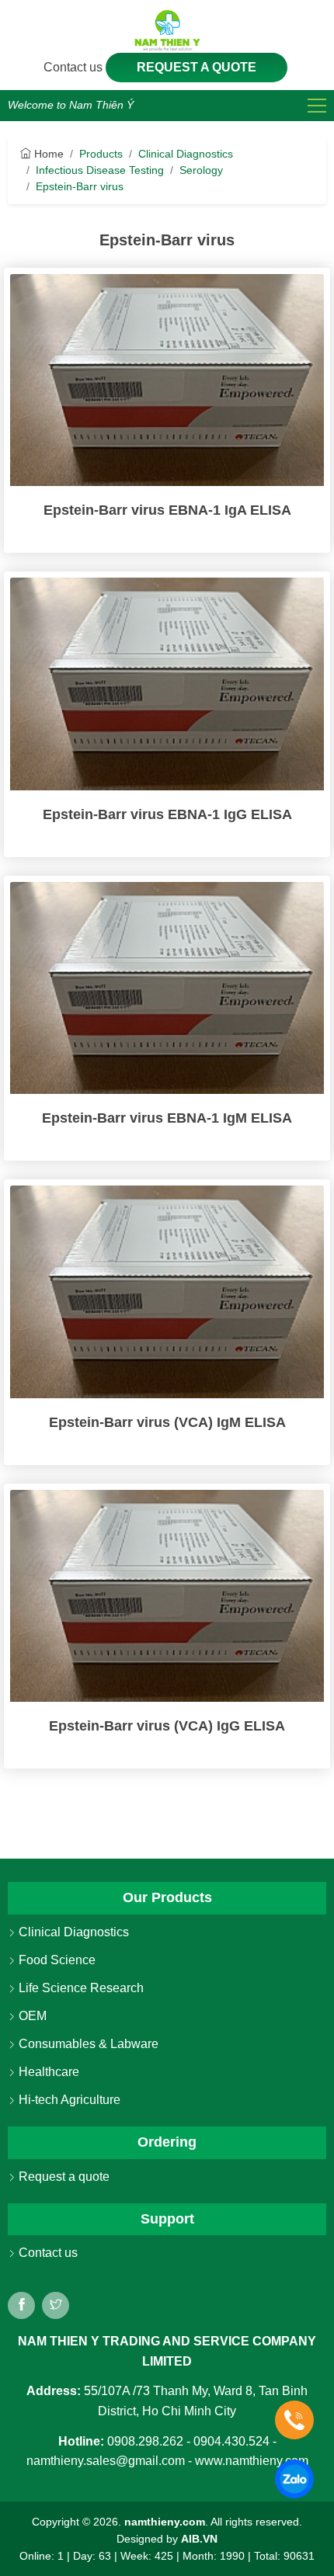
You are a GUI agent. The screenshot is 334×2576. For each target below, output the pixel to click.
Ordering (167, 2142)
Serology (201, 170)
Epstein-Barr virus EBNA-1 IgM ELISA (167, 1118)
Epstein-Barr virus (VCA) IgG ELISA (167, 1726)
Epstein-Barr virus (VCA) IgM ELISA (167, 1422)
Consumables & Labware (87, 2044)
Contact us (75, 67)
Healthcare (47, 2072)
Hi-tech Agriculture (68, 2100)
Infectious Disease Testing (100, 170)
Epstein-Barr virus (80, 186)
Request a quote (197, 67)
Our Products (167, 1897)
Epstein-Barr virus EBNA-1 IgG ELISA (167, 814)
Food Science (56, 1960)
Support (167, 2219)
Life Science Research (80, 1988)
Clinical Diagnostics (186, 154)
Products (101, 154)
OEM (31, 2016)
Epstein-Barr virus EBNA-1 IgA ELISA (167, 510)
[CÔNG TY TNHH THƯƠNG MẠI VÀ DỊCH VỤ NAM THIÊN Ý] (167, 30)
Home (47, 154)
